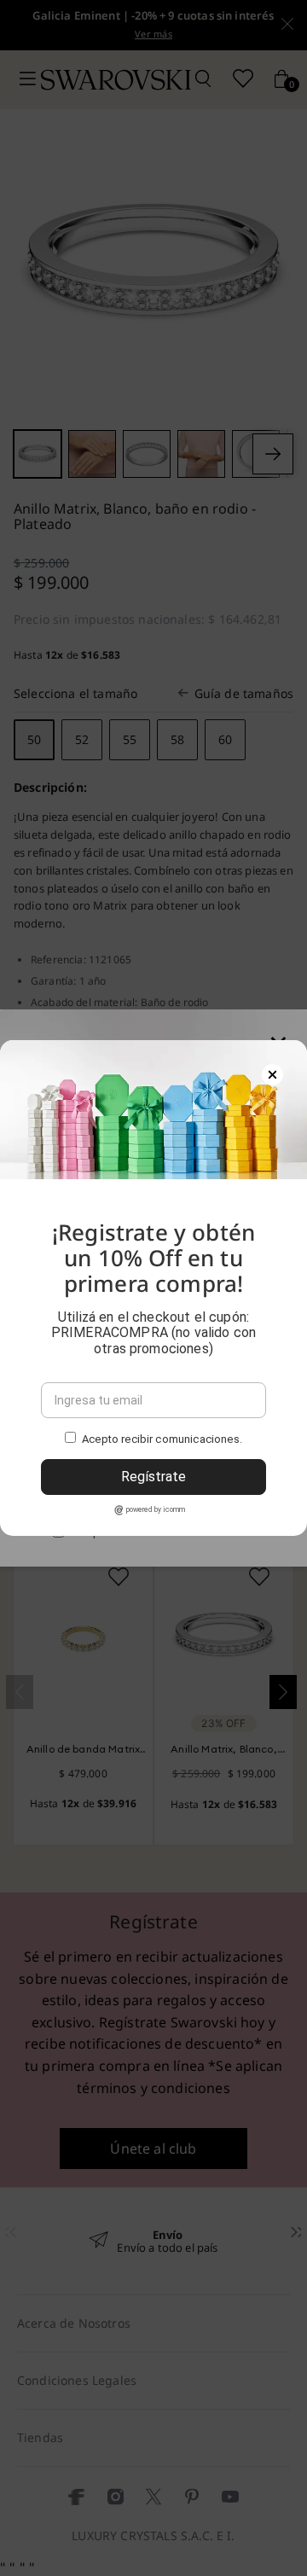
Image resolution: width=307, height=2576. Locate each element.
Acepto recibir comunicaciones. (162, 1439)
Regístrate (153, 1477)
